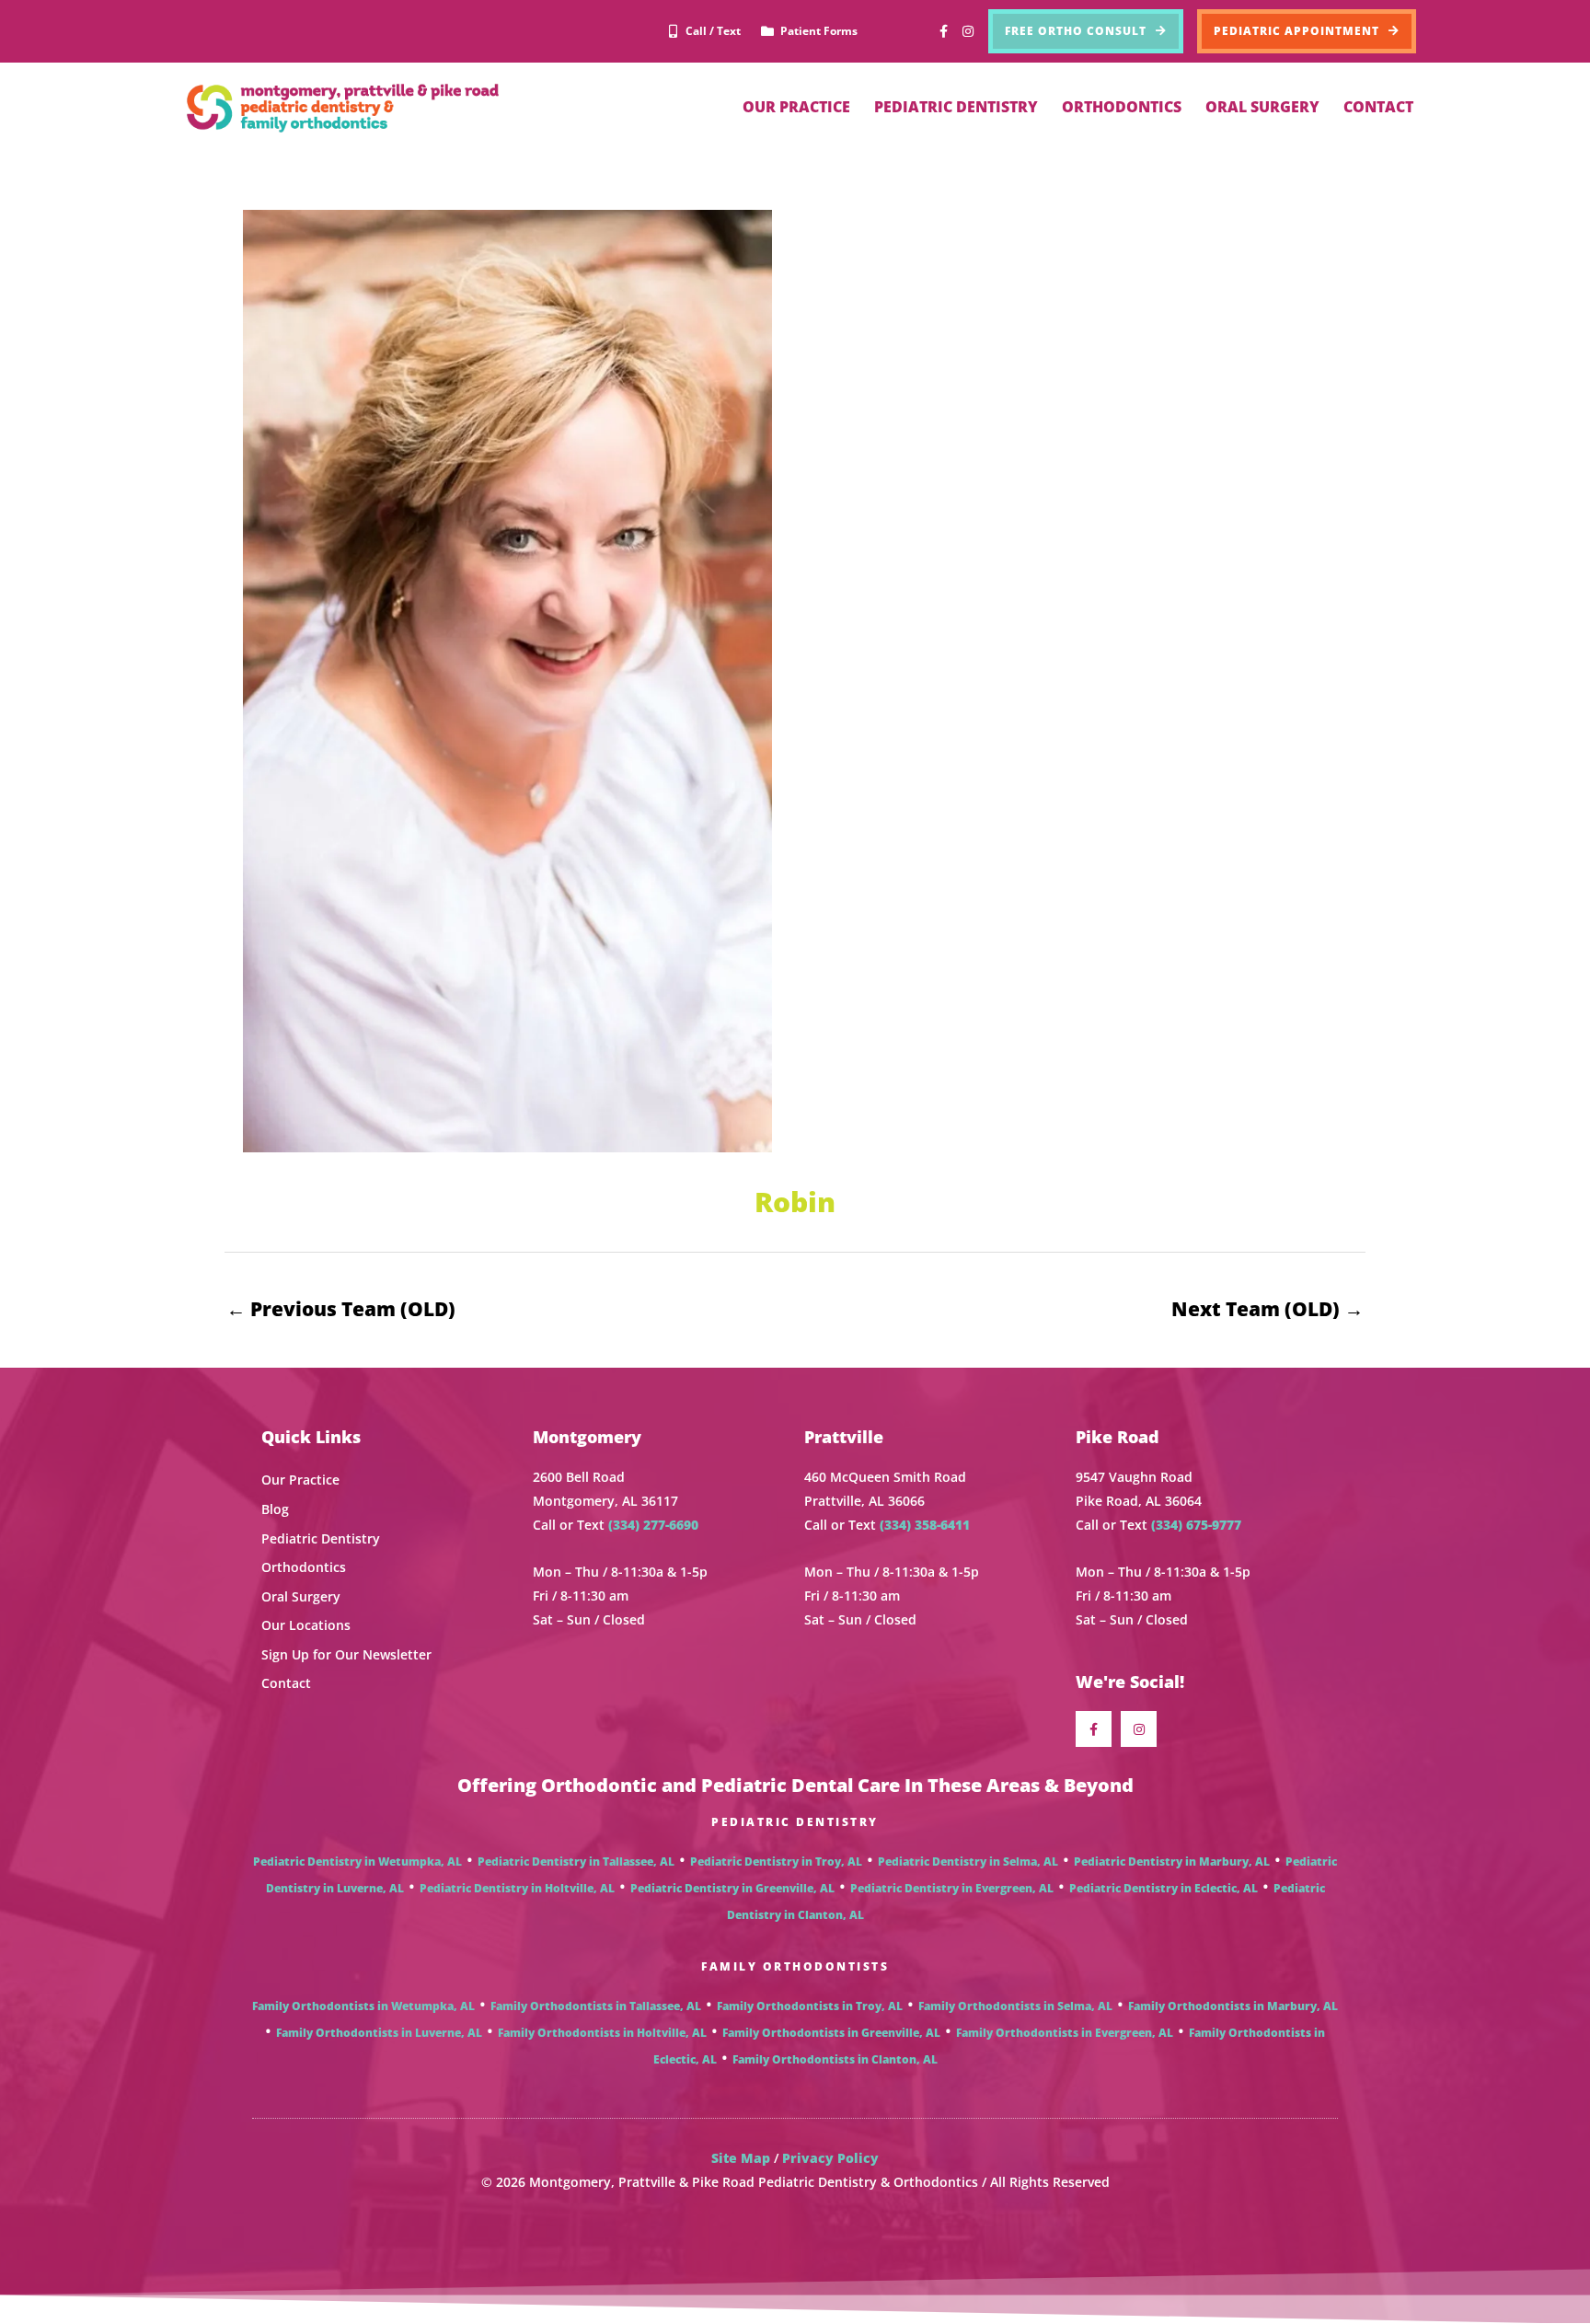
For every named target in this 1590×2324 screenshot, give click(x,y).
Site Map (741, 2158)
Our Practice (300, 1480)
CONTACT (1378, 107)
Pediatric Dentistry (321, 1538)
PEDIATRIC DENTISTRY (956, 107)
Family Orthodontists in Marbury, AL (1233, 2006)
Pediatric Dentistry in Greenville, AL (732, 1888)
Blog (275, 1509)
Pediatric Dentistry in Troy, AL (776, 1862)
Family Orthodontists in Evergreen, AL (1065, 2033)
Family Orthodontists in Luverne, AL (379, 2033)
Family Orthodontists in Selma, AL (1015, 2006)
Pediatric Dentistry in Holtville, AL (517, 1888)
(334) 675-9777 (1196, 1525)
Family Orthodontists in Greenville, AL (831, 2033)
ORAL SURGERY (1262, 107)
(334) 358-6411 (925, 1525)
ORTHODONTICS (1122, 107)
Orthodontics (304, 1567)
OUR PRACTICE (796, 107)
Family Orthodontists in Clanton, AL (835, 2059)
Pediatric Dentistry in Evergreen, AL (952, 1888)
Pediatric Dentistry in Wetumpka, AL (357, 1862)
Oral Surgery (301, 1596)
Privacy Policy (830, 2158)
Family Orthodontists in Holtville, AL (602, 2033)
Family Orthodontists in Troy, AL (810, 2006)
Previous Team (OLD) (341, 1309)
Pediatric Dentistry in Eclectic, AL (1164, 1888)
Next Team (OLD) (1267, 1309)
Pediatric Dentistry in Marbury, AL (1172, 1862)
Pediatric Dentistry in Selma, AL (968, 1862)
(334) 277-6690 (653, 1525)
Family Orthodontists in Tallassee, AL (596, 2006)
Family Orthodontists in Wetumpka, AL (363, 2006)
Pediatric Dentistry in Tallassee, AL (576, 1862)
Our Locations (306, 1625)
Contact (286, 1683)
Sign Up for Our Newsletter (346, 1654)
